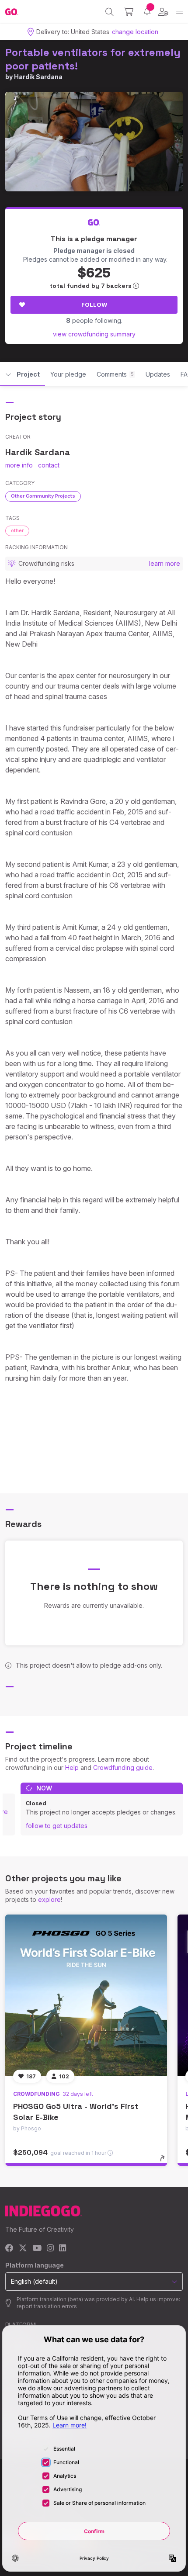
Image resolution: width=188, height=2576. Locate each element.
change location (135, 32)
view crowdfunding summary (94, 334)
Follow (94, 305)
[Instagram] (50, 2249)
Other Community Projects (43, 496)
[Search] (110, 12)
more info (19, 465)
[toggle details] (165, 2161)
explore (49, 1899)
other (17, 530)
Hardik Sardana (38, 77)
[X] (23, 2249)
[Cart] (129, 12)
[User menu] (163, 12)
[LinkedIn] (63, 2249)
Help (72, 1768)
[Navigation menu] (179, 12)
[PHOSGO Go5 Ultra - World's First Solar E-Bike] (86, 1995)
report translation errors (47, 2306)
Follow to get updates (57, 1826)
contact (49, 465)
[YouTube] (37, 2249)
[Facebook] (9, 2249)
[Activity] (147, 12)
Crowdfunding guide (123, 1768)
